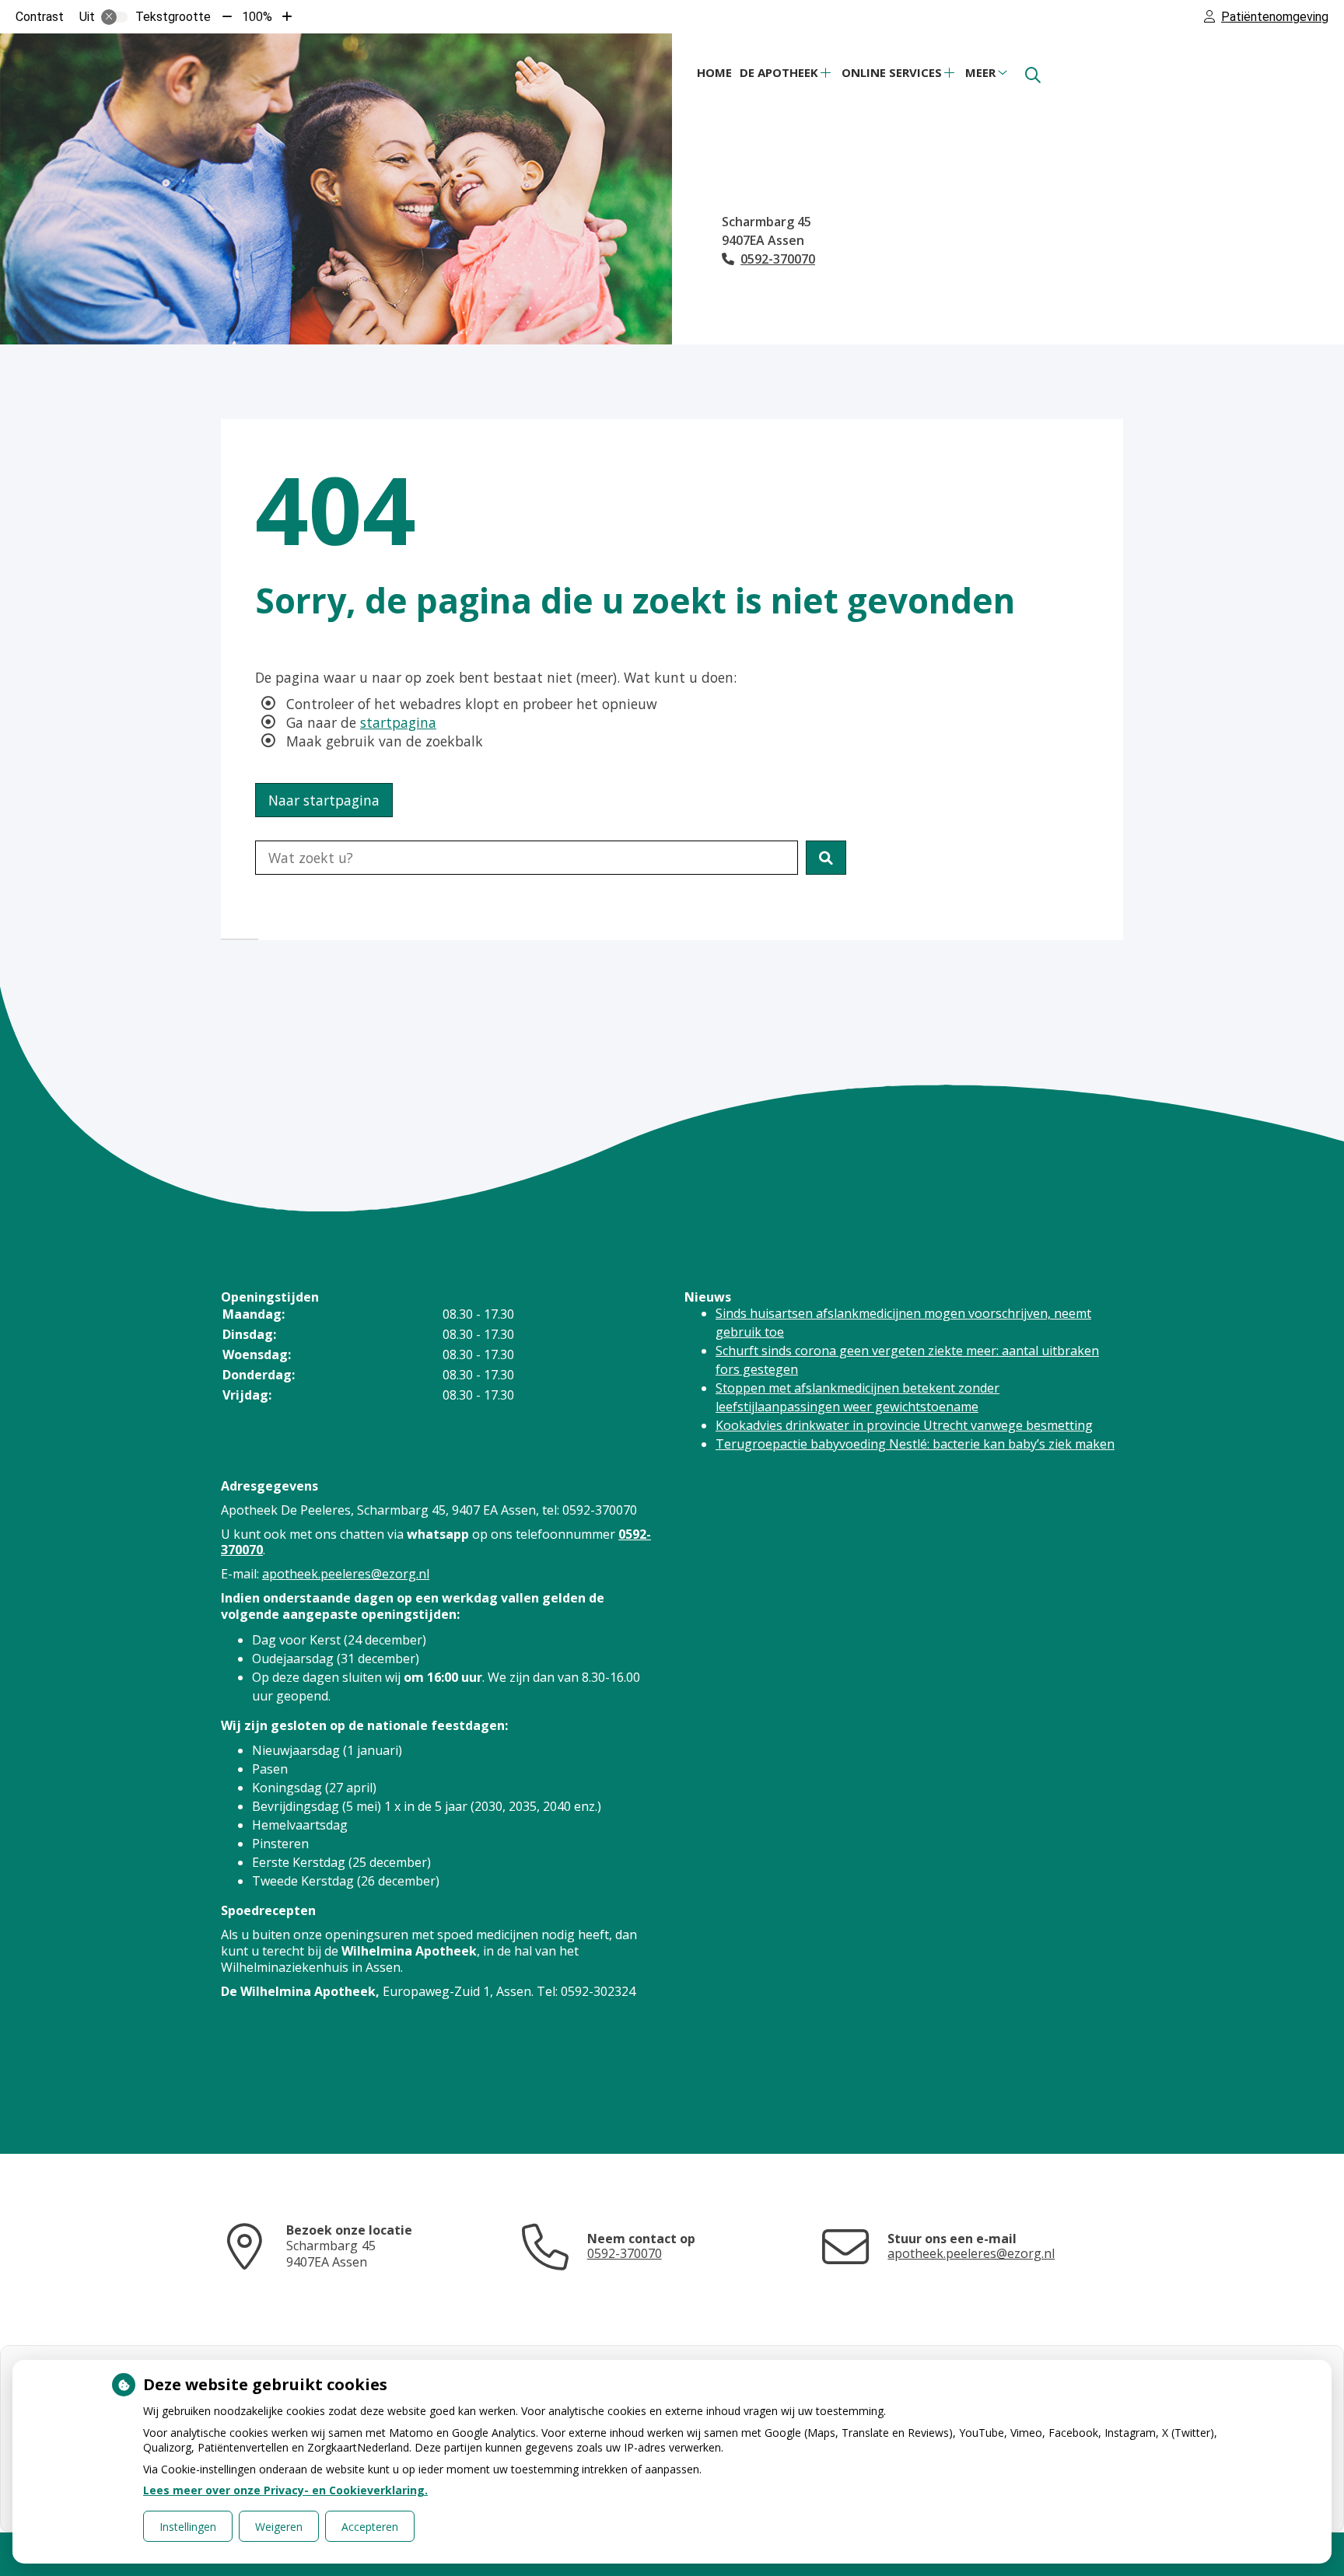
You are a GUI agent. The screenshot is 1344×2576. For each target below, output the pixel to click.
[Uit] (114, 17)
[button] (826, 858)
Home (714, 72)
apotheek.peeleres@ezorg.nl (346, 1574)
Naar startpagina (324, 800)
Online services (892, 72)
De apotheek (779, 72)
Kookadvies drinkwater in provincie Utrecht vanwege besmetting (904, 1425)
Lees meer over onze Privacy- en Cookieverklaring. (285, 2490)
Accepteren (370, 2527)
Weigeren (279, 2527)
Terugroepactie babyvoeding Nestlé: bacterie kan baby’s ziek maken (915, 1444)
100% (257, 17)
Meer (980, 72)
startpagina (398, 722)
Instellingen (188, 2527)
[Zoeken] (1033, 75)
